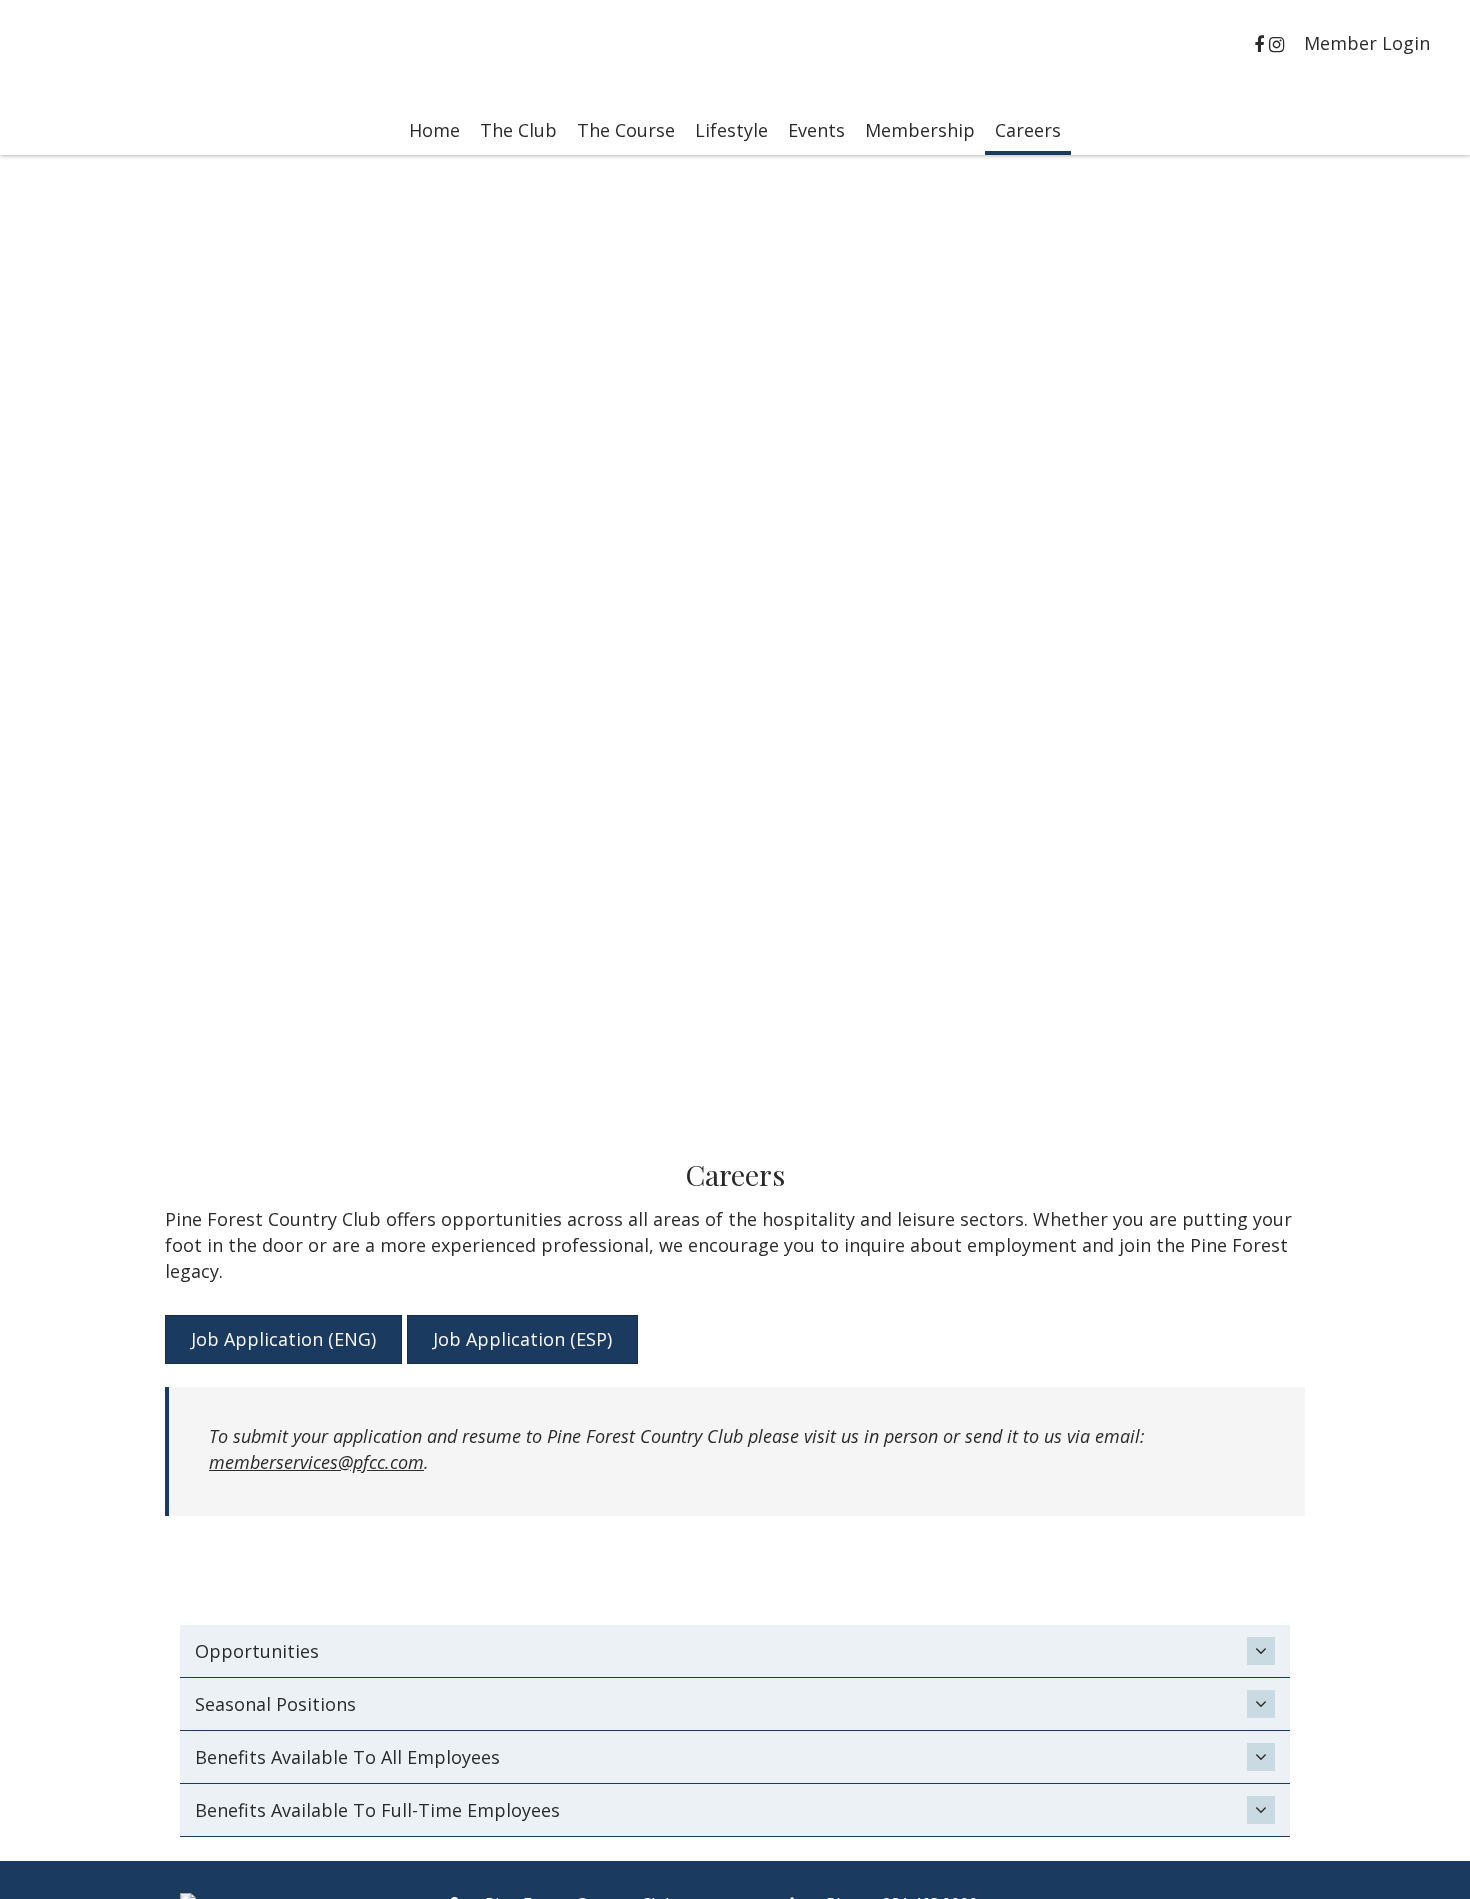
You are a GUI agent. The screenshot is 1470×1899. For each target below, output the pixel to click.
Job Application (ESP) (522, 1339)
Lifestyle (731, 130)
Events (816, 130)
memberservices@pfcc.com (316, 1462)
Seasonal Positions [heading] (275, 1704)
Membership (920, 130)
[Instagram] (1279, 44)
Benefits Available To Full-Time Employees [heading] (377, 1810)
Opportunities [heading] (257, 1651)
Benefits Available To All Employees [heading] (347, 1757)
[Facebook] (1261, 44)
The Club (518, 130)
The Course (626, 130)
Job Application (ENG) (283, 1339)
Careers (1028, 130)
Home (434, 130)
